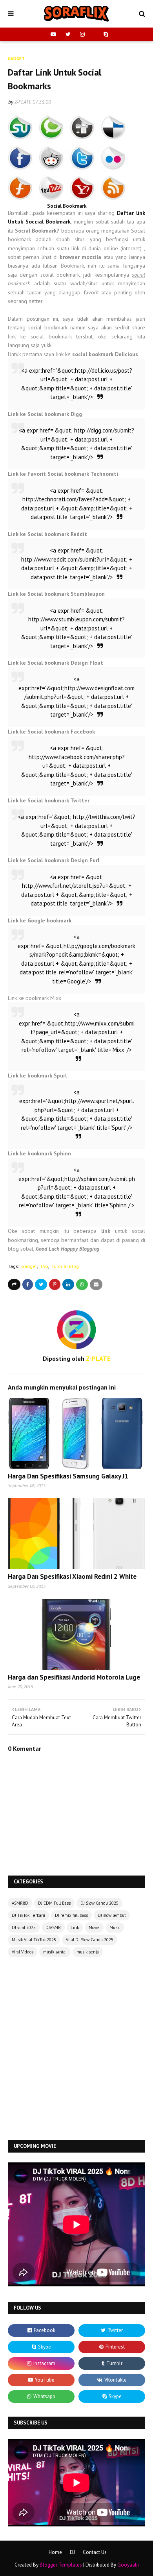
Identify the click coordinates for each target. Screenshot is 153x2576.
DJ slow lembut (112, 1915)
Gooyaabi (128, 2565)
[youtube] (53, 34)
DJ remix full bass (71, 1915)
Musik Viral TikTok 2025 (34, 1940)
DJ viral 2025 (24, 1927)
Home (55, 2552)
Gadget (29, 1266)
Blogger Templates (61, 2565)
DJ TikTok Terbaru (28, 1915)
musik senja (88, 1952)
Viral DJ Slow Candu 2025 (90, 1940)
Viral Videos (23, 1952)
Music (115, 1927)
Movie (94, 1927)
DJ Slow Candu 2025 (99, 1903)
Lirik (75, 1927)
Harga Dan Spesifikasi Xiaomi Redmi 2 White (72, 1576)
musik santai (55, 1952)
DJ (72, 2552)
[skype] (105, 34)
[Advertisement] (76, 2049)
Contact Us (95, 2552)
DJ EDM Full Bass (54, 1903)
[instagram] (82, 34)
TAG (44, 1266)
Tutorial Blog (65, 1266)
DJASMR (53, 1927)
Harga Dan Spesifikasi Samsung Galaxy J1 (68, 1476)
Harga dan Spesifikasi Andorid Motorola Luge (74, 1677)
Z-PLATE (23, 102)
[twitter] (68, 34)
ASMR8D (20, 1903)
